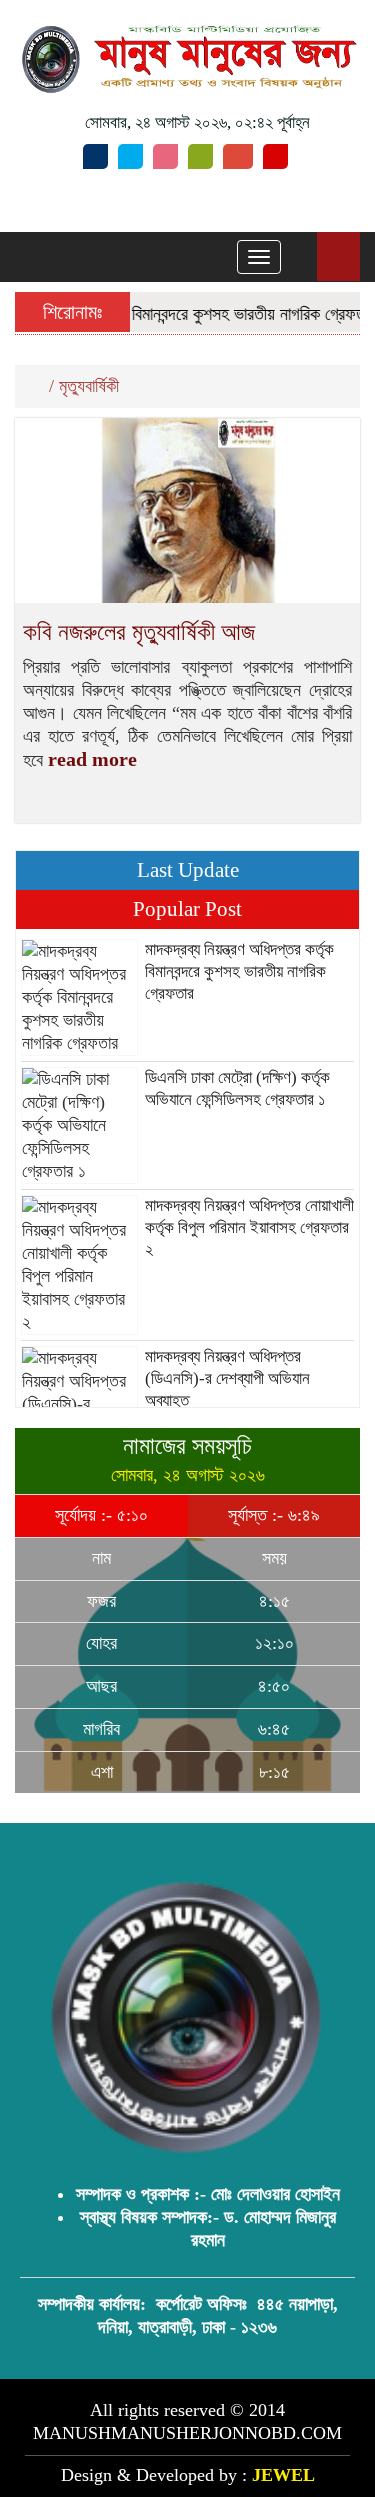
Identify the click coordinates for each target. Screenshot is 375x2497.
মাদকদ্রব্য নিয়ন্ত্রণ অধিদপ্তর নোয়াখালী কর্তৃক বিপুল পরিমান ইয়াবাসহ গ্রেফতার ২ (249, 1227)
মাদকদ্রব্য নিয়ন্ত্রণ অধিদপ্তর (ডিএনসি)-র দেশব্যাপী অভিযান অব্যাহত (227, 1378)
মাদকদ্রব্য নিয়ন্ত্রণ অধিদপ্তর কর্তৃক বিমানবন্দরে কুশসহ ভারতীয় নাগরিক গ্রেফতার (239, 971)
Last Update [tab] (188, 870)
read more (92, 759)
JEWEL (283, 2475)
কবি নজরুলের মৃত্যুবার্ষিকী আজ (139, 632)
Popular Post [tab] (187, 909)
